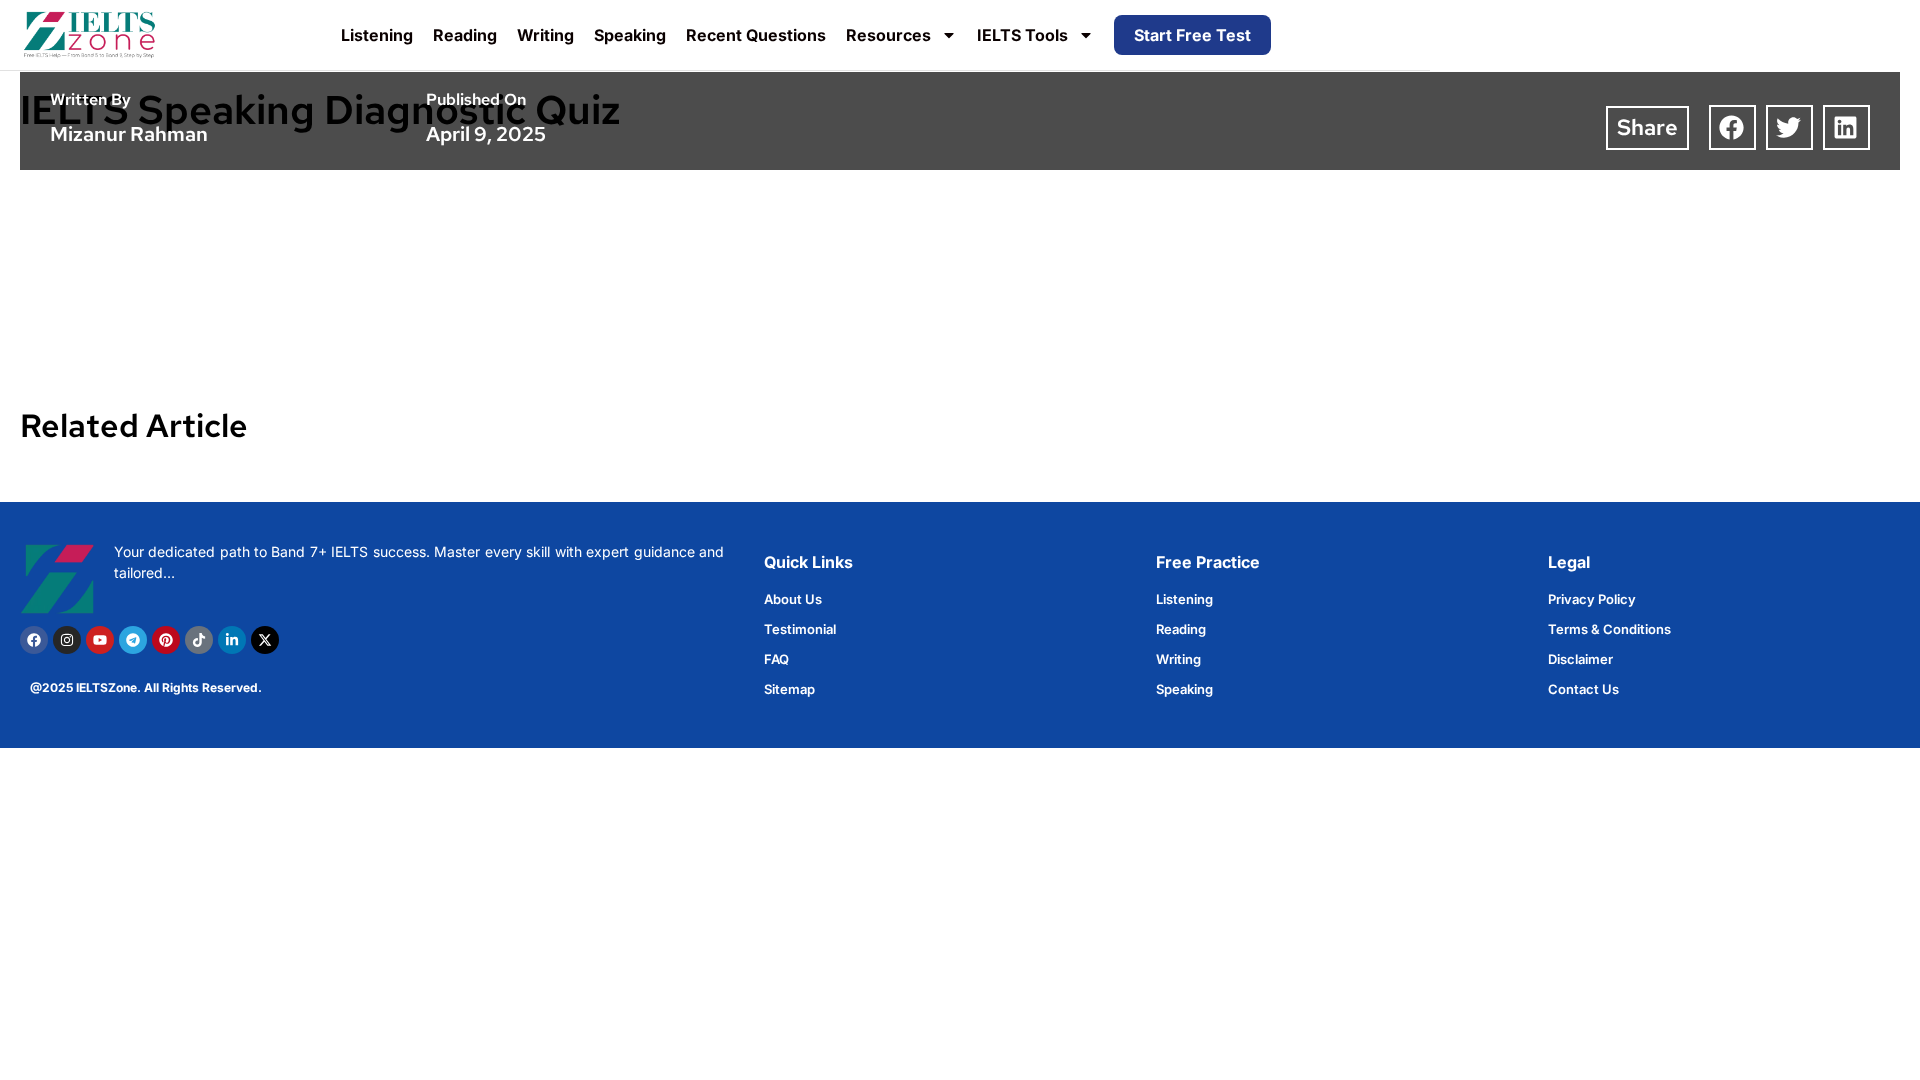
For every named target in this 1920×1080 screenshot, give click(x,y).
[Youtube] (100, 640)
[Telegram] (133, 640)
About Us (793, 599)
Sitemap (789, 689)
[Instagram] (67, 640)
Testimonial (800, 629)
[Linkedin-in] (232, 640)
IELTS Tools (1022, 35)
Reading (465, 35)
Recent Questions (756, 35)
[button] (1732, 127)
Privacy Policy (1592, 599)
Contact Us (1583, 689)
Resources (888, 35)
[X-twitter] (265, 640)
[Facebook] (34, 640)
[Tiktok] (199, 640)
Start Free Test (1192, 35)
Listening (377, 35)
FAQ (776, 659)
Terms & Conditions (1609, 629)
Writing (545, 35)
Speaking (630, 35)
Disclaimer (1580, 659)
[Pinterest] (166, 640)
